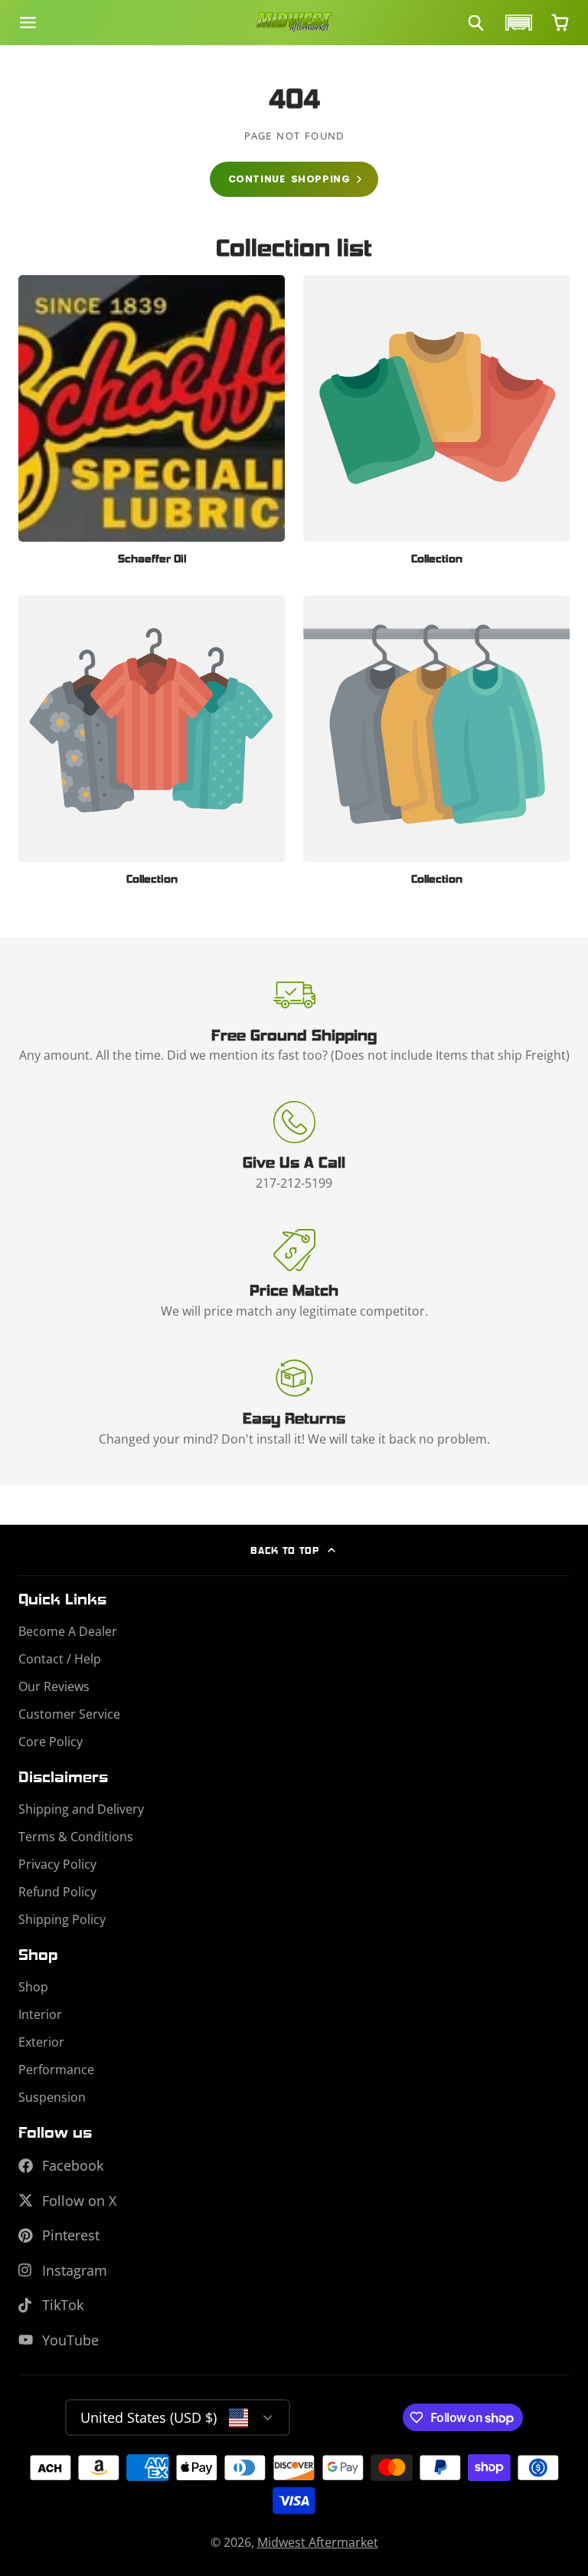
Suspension (52, 2097)
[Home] (294, 23)
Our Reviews (54, 1686)
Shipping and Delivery (81, 1809)
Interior (40, 2014)
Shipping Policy (62, 1919)
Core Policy (51, 1742)
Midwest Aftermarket (318, 2542)
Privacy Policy (57, 1864)
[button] (517, 23)
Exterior (41, 2042)
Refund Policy (57, 1892)
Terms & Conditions (76, 1837)
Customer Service (69, 1714)
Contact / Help (60, 1659)
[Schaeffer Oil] (152, 426)
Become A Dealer (68, 1631)
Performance (56, 2070)
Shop (33, 1987)
